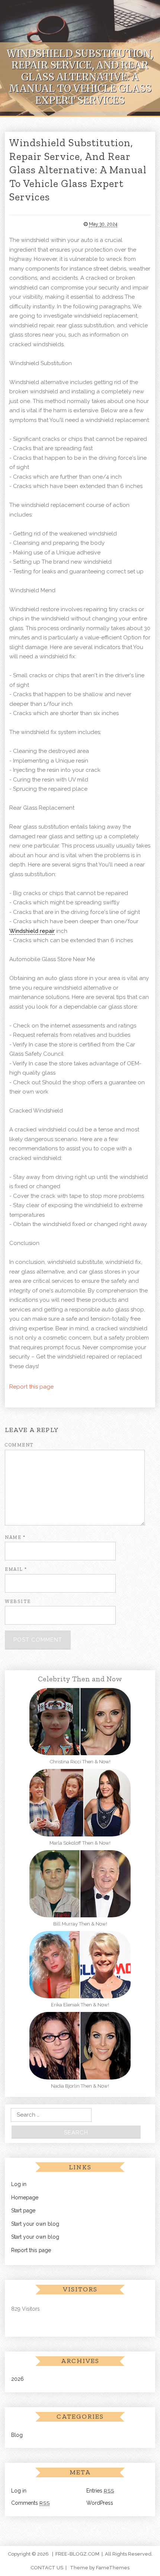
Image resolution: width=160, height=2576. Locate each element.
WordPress (100, 2503)
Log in (19, 2184)
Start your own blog (35, 2224)
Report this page (31, 1387)
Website (18, 1601)
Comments (31, 2503)
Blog (17, 2435)
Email (16, 1569)
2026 (17, 2379)
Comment (19, 1445)
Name (15, 1537)
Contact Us (47, 2568)
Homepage (25, 2198)
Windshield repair (32, 931)
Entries (100, 2491)
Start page (23, 2210)
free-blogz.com (77, 2554)
